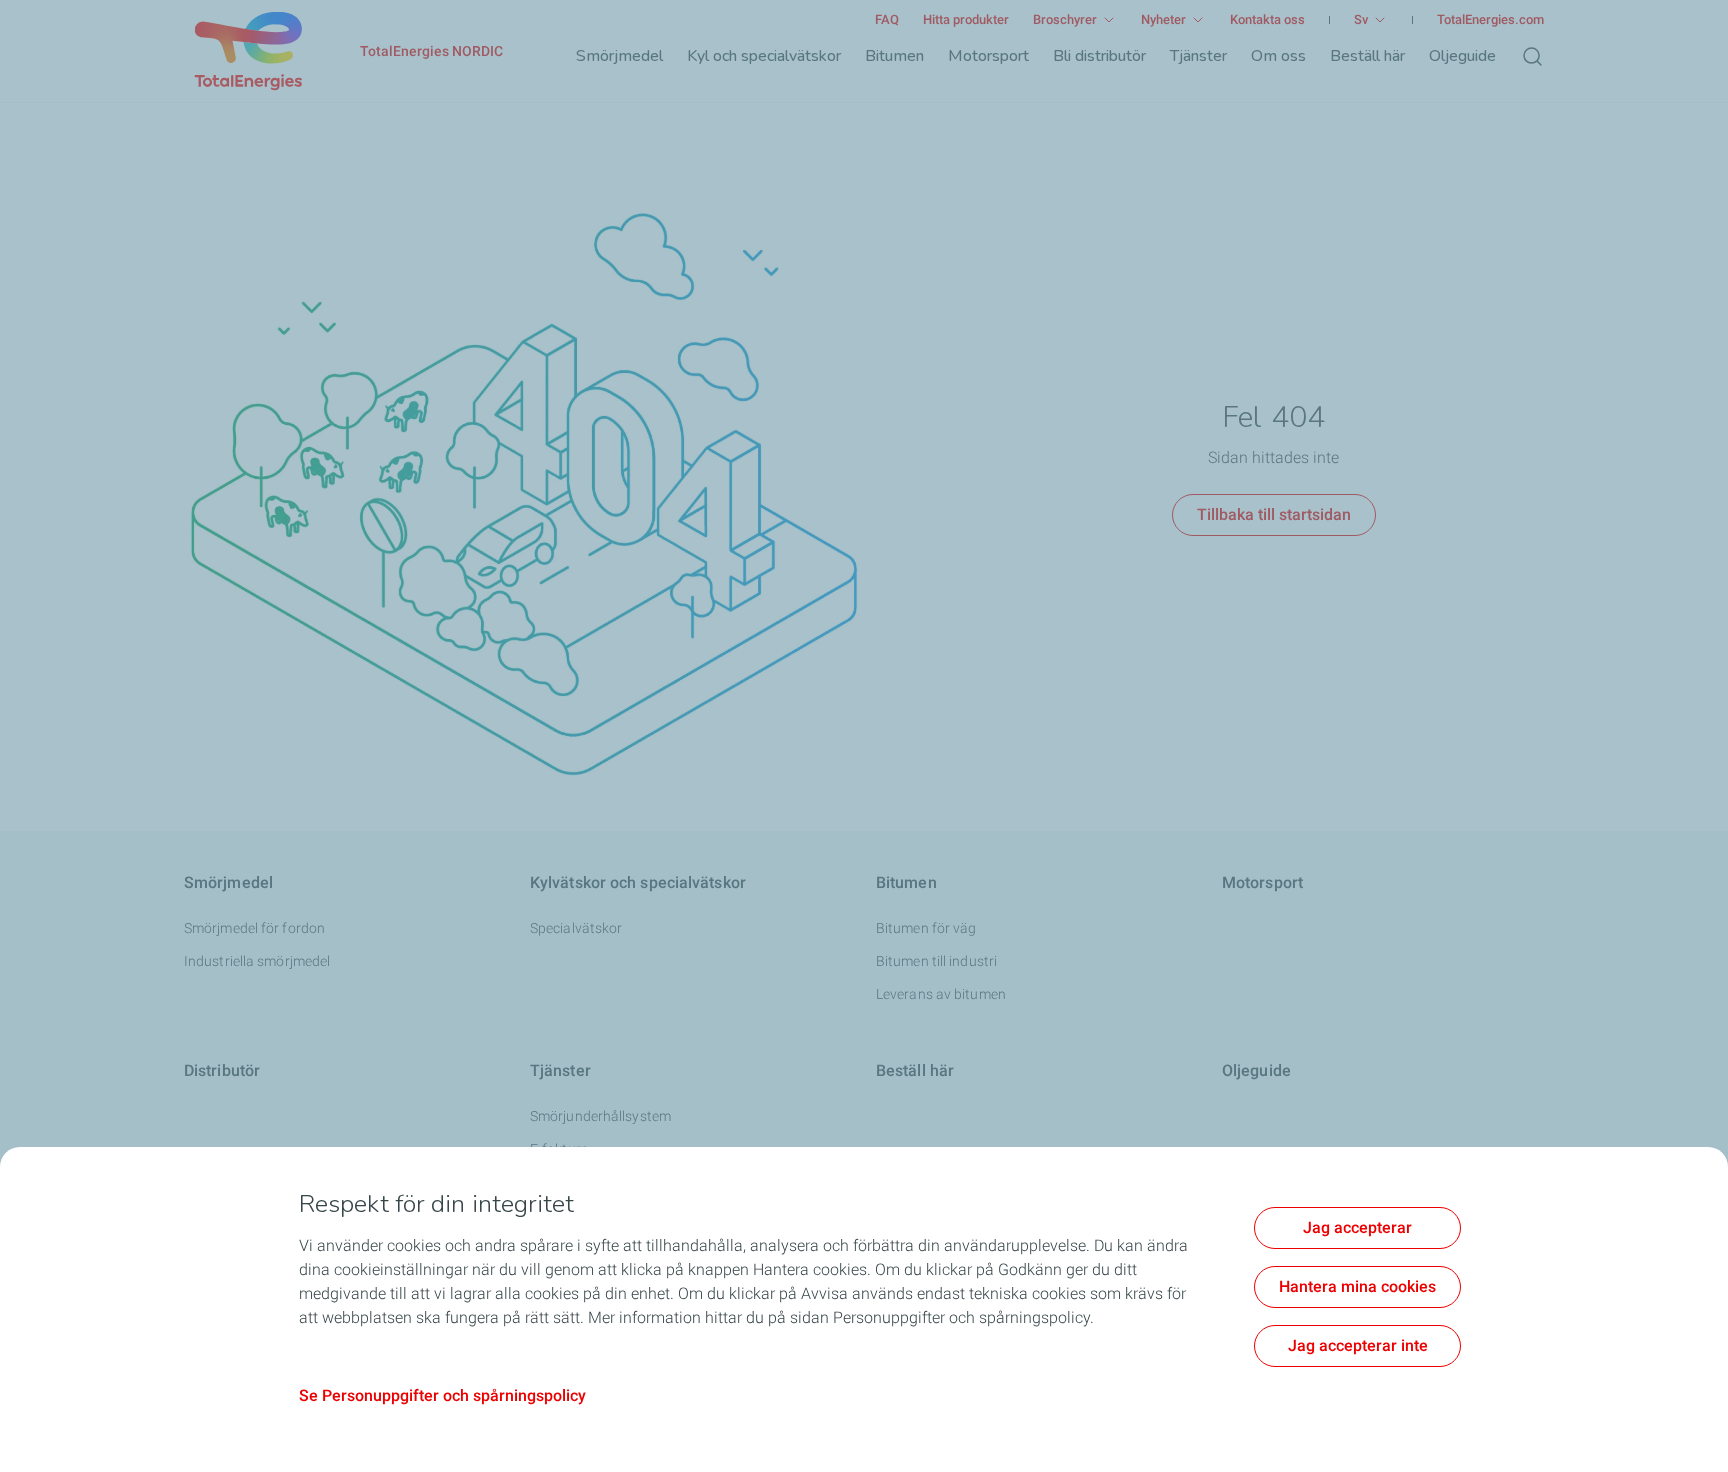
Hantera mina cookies (1357, 1286)
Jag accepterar (1357, 1227)
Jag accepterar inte (1358, 1345)
